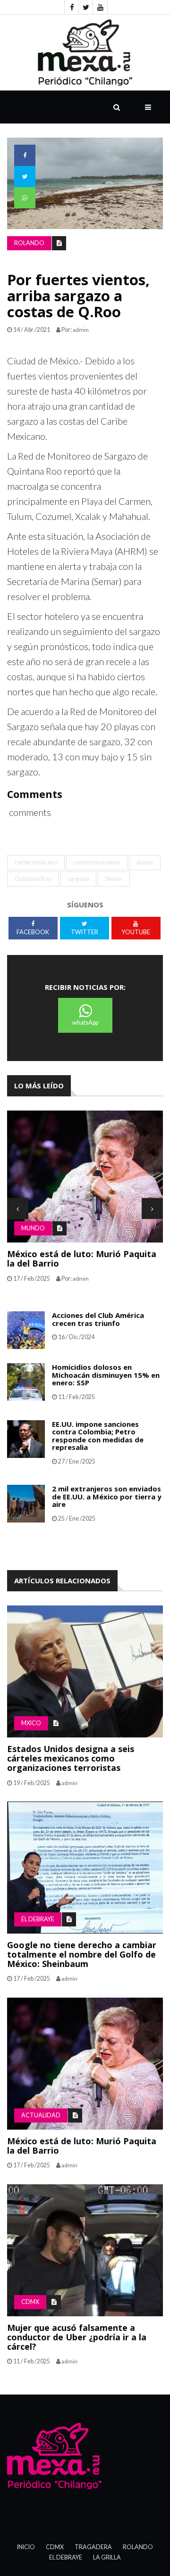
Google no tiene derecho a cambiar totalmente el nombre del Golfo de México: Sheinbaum (82, 1954)
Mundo (33, 1228)
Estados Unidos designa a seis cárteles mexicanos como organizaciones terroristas (71, 1758)
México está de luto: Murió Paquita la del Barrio (82, 1259)
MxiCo (31, 1723)
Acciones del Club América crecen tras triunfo (98, 1319)
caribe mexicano (36, 862)
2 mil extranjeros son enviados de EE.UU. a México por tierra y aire (107, 1496)
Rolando (29, 243)
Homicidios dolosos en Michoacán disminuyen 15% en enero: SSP (106, 1375)
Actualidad (41, 2115)
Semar (114, 879)
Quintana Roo (33, 879)
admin (81, 330)
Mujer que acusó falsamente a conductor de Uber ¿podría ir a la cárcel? (77, 2337)
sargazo (78, 879)
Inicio (26, 2547)
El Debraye (38, 1919)
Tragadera (93, 2547)
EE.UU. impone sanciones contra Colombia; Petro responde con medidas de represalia (98, 1436)
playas (145, 862)
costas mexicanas (97, 862)
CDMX (30, 2302)
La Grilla (107, 2557)
